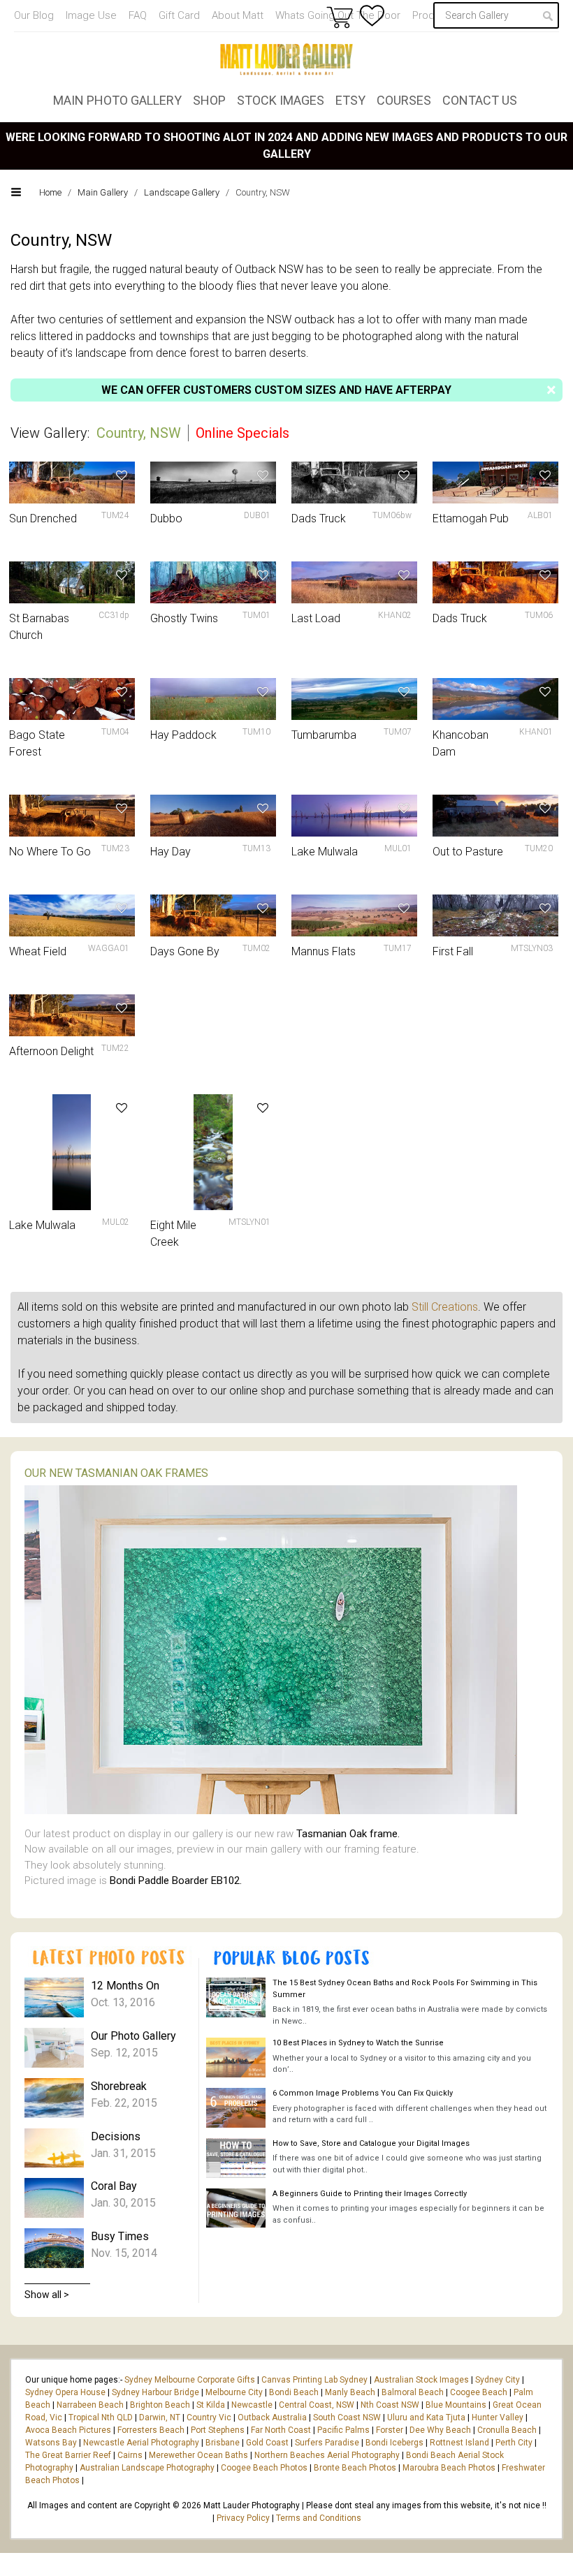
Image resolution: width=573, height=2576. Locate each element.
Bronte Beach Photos (355, 2468)
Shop (209, 100)
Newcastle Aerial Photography (141, 2443)
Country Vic (209, 2417)
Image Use (91, 15)
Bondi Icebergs (394, 2443)
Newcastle (252, 2405)
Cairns (130, 2455)
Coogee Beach (479, 2392)
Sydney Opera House (65, 2392)
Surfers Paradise (327, 2443)
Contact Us (480, 100)
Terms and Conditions (319, 2518)
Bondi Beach (294, 2392)
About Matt (238, 15)
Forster (390, 2430)
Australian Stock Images (421, 2380)
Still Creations (445, 1307)
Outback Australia (272, 2417)
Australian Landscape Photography (147, 2468)
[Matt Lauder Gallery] (286, 59)
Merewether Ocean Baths (198, 2455)
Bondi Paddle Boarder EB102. (176, 1881)
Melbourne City (234, 2392)
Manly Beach (350, 2392)
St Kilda (211, 2405)
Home (50, 192)
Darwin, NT (160, 2417)
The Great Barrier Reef (68, 2455)
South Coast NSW (347, 2417)
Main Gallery (103, 192)
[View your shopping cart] (340, 17)
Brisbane (223, 2443)
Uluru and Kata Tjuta (426, 2417)
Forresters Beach (151, 2430)
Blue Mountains (455, 2405)
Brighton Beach (160, 2405)
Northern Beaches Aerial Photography (327, 2455)
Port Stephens (218, 2430)
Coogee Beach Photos (264, 2468)
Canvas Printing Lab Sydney (314, 2380)
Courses (404, 100)
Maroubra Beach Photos (449, 2468)
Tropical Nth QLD (101, 2417)
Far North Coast (281, 2430)
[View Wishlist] (372, 16)
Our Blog (34, 15)
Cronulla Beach (507, 2430)
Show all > (47, 2295)
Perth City (514, 2443)
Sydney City (498, 2380)
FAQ (138, 15)
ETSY (350, 100)
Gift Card (179, 15)
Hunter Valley (498, 2417)
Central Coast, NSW (317, 2405)
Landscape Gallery (182, 192)
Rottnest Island (459, 2443)
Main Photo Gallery (117, 100)
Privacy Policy (243, 2518)
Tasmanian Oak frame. (348, 1834)
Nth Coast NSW (390, 2405)
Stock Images (281, 100)
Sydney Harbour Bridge (155, 2392)
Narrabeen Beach (90, 2405)
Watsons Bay (51, 2443)
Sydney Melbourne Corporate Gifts (191, 2380)
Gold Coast (267, 2443)
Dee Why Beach (440, 2430)
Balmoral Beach (413, 2392)
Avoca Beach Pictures (68, 2430)
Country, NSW (140, 433)
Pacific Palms (343, 2430)
